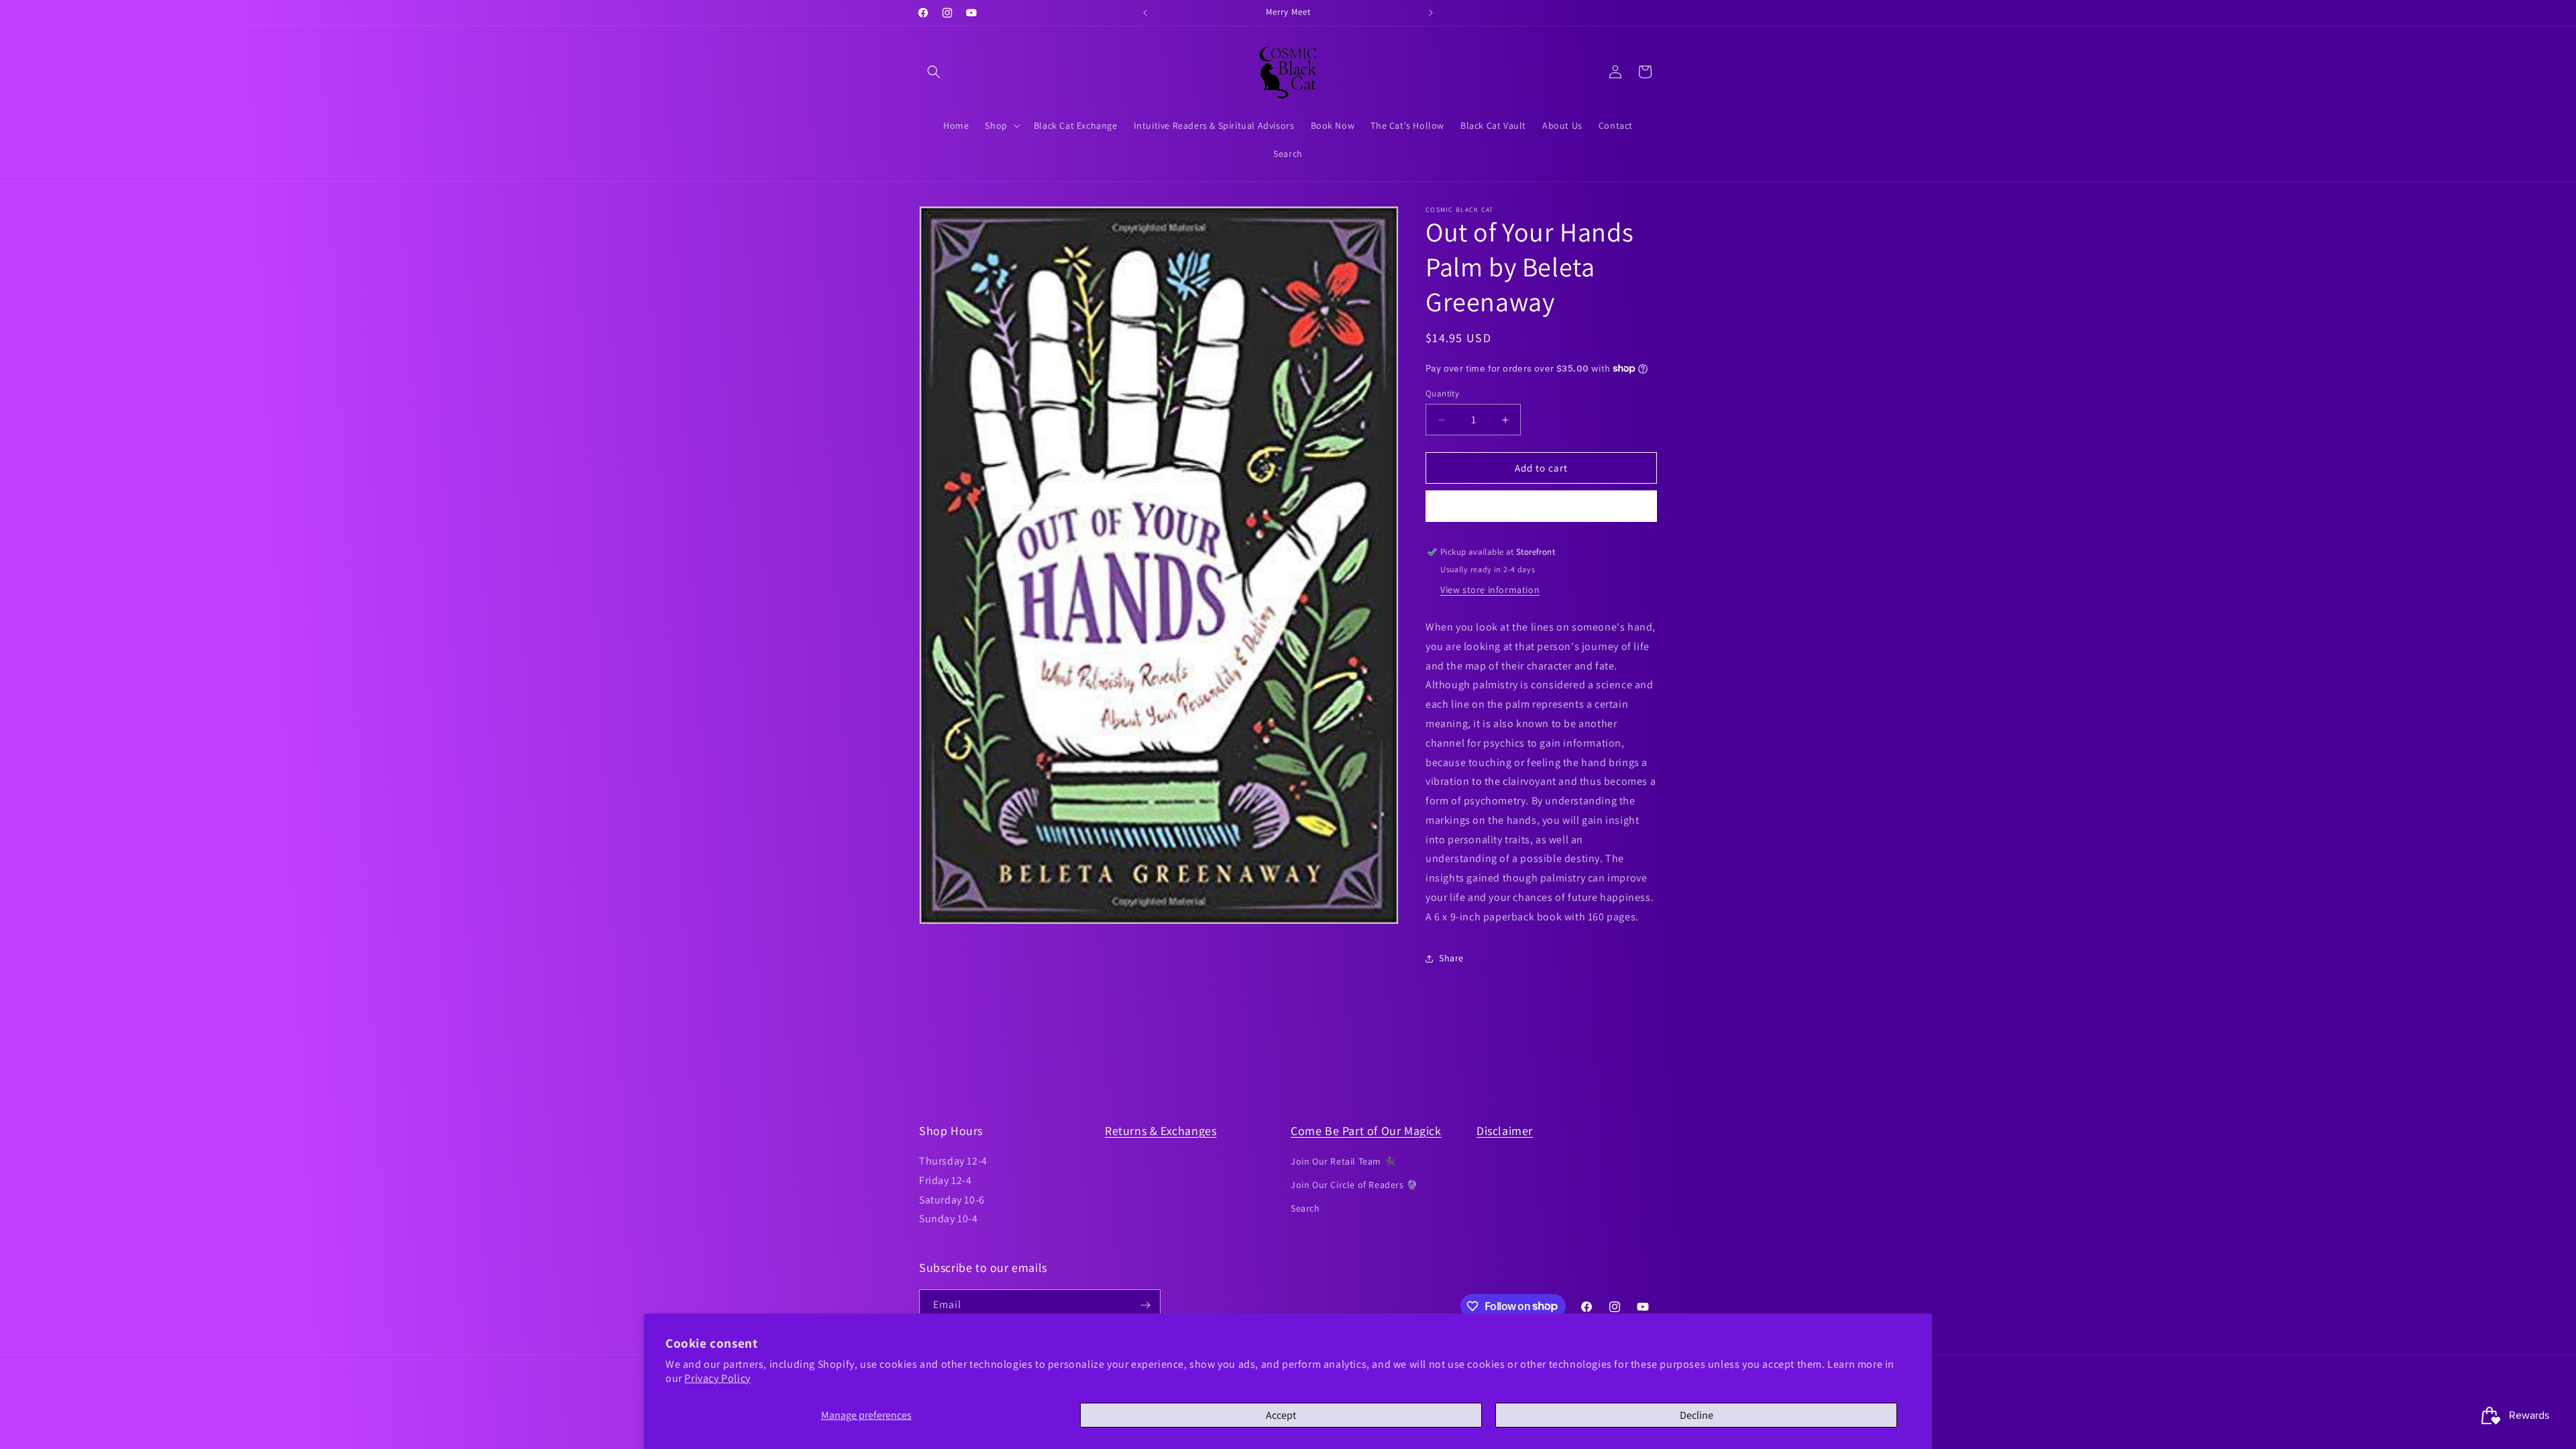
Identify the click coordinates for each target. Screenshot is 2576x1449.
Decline (1697, 1415)
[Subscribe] (1145, 1305)
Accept (1281, 1415)
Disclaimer (1505, 1131)
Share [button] (1451, 958)
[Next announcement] (1431, 13)
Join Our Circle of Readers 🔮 (1354, 1185)
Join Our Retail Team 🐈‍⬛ (1343, 1161)
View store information (1490, 590)
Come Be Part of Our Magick (1366, 1131)
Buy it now (1542, 506)
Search (1305, 1208)
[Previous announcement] (1145, 13)
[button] (934, 72)
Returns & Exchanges (1161, 1131)
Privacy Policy (717, 1378)
